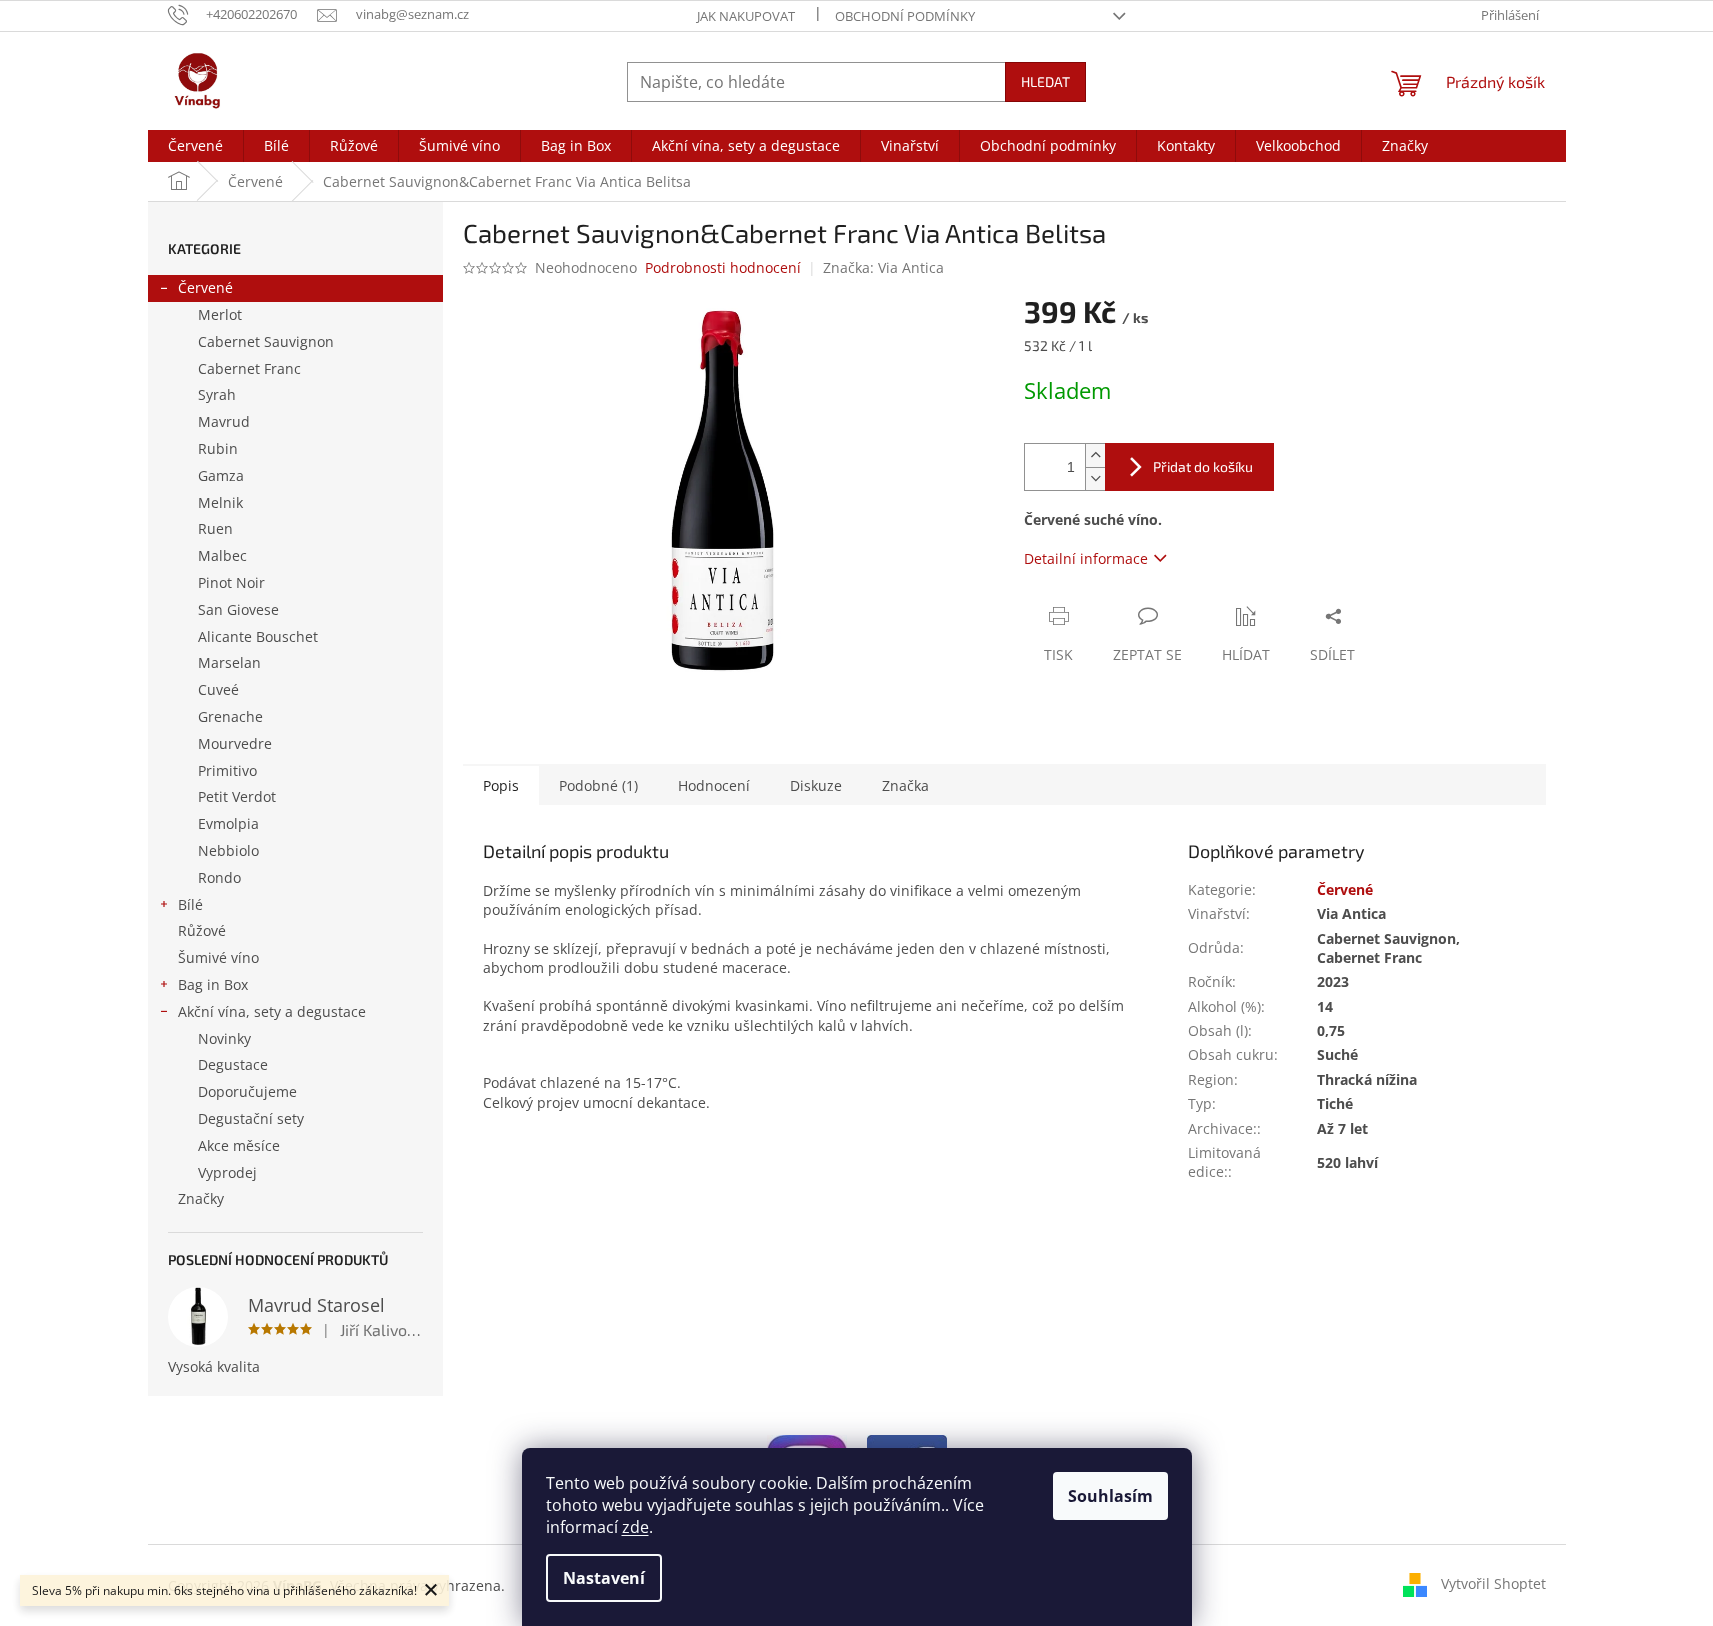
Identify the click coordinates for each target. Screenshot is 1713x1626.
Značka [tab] (905, 785)
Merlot (220, 314)
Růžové (202, 930)
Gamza (221, 475)
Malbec (222, 555)
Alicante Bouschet (258, 636)
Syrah (217, 394)
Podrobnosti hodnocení (723, 267)
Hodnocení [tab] (714, 785)
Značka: (883, 267)
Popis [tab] (501, 785)
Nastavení (604, 1578)
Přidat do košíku (1203, 466)
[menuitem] (195, 146)
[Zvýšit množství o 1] (1095, 455)
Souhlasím (1110, 1496)
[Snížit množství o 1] (1095, 478)
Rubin (218, 448)
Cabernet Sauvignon (266, 341)
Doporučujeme (247, 1091)
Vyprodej (227, 1172)
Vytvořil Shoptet (1493, 1583)
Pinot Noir (231, 582)
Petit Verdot (237, 796)
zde (635, 1527)
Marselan (229, 662)
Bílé (190, 904)
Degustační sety (251, 1118)
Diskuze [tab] (816, 785)
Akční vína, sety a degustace (272, 1011)
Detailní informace (1086, 558)
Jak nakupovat (746, 16)
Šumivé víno (218, 957)
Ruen (215, 528)
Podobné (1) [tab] (598, 785)
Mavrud (224, 421)
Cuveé (218, 689)
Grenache (230, 716)
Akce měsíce (239, 1145)
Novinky (224, 1038)
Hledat (1045, 81)
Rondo (219, 877)
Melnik (220, 502)
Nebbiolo (228, 850)
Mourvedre (235, 743)
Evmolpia (228, 823)
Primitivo (227, 770)
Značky (201, 1198)
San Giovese (238, 609)
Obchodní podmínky (905, 16)
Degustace (233, 1064)
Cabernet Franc (249, 368)
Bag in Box (213, 984)
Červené (205, 287)
